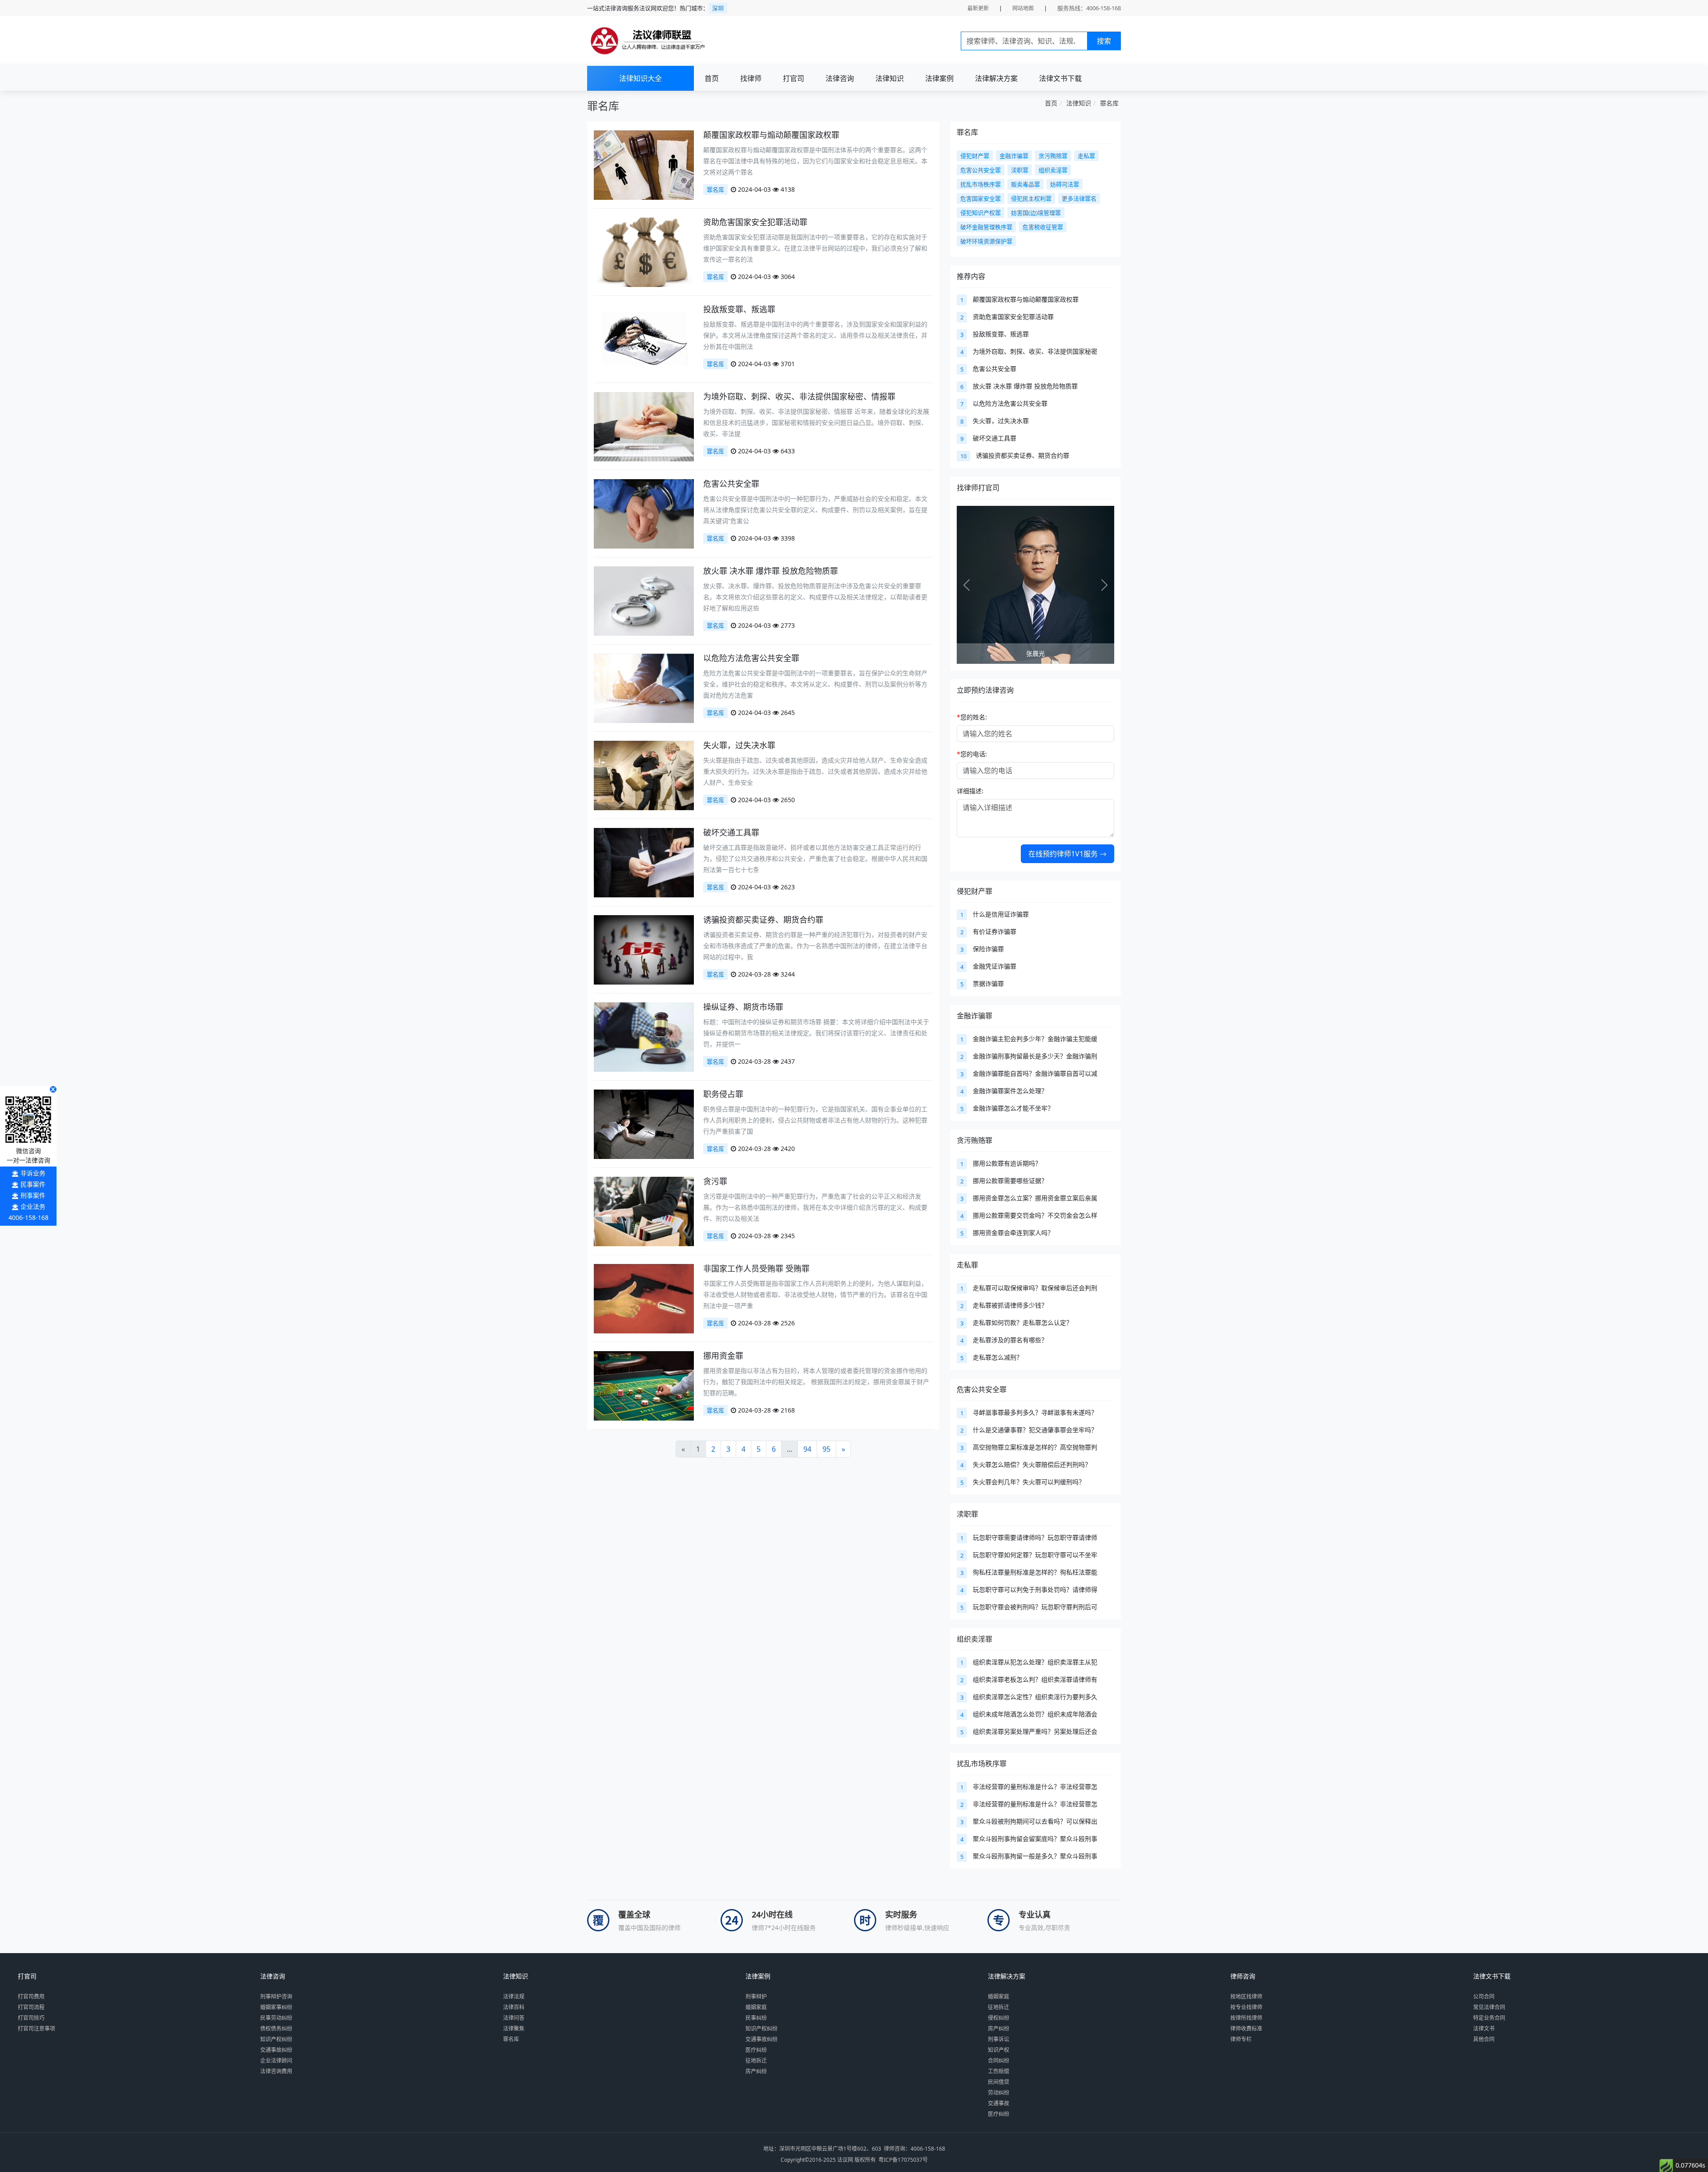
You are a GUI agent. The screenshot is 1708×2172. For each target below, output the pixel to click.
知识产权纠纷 (276, 2039)
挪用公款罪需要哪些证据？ (1010, 1181)
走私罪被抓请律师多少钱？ (1010, 1305)
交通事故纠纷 (276, 2050)
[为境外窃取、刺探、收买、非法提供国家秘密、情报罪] (644, 426)
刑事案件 (33, 1195)
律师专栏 (1241, 2039)
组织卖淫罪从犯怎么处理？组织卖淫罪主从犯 (1035, 1662)
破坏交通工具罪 (731, 832)
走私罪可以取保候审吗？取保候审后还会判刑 (1035, 1288)
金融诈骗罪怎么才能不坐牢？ (1013, 1108)
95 (826, 1449)
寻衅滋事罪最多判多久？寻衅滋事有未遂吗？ (1035, 1412)
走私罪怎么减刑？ (998, 1357)
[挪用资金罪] (644, 1385)
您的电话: (972, 754)
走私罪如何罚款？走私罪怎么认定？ (1023, 1322)
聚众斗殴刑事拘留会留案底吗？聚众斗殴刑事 (1035, 1839)
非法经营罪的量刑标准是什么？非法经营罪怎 (1035, 1786)
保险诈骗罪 (988, 949)
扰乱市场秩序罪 (982, 1764)
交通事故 (999, 2103)
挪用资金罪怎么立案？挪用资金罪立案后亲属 (1035, 1198)
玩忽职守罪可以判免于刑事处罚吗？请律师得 (1035, 1589)
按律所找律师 (1246, 2018)
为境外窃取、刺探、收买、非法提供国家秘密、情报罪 (799, 396)
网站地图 (1023, 8)
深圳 (718, 8)
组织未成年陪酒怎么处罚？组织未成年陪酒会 (1035, 1714)
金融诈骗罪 (975, 1016)
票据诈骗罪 (988, 983)
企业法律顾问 (276, 2061)
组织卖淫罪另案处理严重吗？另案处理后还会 (1035, 1731)
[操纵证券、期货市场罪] (644, 1036)
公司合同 (1484, 1996)
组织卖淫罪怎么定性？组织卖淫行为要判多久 (1035, 1697)
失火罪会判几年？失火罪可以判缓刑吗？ (1029, 1482)
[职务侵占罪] (644, 1124)
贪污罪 (715, 1181)
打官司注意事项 (36, 2029)
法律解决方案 (996, 78)
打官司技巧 (31, 2018)
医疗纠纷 (756, 2050)
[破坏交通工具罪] (644, 862)
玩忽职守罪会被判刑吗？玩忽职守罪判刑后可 (1035, 1607)
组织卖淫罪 (975, 1639)
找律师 (751, 78)
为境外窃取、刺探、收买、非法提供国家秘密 (1035, 351)
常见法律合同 (1489, 2007)
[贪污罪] (644, 1211)
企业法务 (33, 1206)
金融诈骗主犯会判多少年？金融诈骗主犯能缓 (1035, 1039)
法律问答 (514, 2018)
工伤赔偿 (999, 2071)
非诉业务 (33, 1173)
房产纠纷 (756, 2071)
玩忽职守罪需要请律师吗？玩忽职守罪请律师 (1035, 1537)
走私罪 (967, 1265)
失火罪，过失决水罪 (739, 745)
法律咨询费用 (276, 2071)
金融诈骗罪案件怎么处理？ (1010, 1091)
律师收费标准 (1246, 2029)
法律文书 (1484, 2029)
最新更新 (978, 8)
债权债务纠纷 (276, 2029)
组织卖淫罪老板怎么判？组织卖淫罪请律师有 (1035, 1679)
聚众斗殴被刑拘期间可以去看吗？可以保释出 (1035, 1821)
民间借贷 (999, 2082)
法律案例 (939, 78)
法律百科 (514, 2007)
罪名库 (1109, 103)
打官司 (794, 78)
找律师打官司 (978, 488)
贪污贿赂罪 (975, 1140)
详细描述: (970, 791)
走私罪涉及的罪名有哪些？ (1010, 1340)
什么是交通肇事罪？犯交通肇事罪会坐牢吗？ (1035, 1430)
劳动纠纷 (999, 2093)
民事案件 (33, 1184)
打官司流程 (31, 2007)
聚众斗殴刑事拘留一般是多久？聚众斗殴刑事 (1035, 1856)
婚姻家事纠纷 (276, 2007)
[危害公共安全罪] (644, 513)
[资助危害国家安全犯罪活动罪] (644, 252)
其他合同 (1484, 2039)
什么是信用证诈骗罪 (1001, 914)
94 (807, 1449)
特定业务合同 (1489, 2018)
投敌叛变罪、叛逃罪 (739, 309)
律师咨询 (1243, 1976)
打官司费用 (31, 1996)
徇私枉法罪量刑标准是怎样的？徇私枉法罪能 (1035, 1572)
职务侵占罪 (723, 1094)
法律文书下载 (1060, 78)
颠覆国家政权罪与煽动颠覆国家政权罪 (771, 135)
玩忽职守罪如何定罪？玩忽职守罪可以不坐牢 (1035, 1555)
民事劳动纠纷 (276, 2018)
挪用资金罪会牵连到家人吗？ (1013, 1233)
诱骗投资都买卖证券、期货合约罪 (763, 920)
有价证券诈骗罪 (995, 931)
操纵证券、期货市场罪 (743, 1007)
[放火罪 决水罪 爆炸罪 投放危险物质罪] (644, 600)
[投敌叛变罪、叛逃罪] (644, 339)
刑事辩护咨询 (276, 1996)
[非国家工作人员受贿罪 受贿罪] (644, 1298)
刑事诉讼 (999, 2039)
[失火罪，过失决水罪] (644, 775)
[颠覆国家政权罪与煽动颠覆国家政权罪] (644, 164)
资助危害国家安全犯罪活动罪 (755, 222)
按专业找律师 (1246, 2007)
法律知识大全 (640, 78)
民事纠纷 (756, 2018)
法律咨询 (840, 78)
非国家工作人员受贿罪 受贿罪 (756, 1268)
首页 (712, 78)
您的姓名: (972, 717)
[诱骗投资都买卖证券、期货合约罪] (644, 949)
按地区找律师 (1246, 1996)
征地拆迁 (756, 2061)
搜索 (1104, 41)
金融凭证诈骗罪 (995, 966)
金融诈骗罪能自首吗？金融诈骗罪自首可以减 (1035, 1073)
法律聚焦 (514, 2029)
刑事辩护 (756, 1996)
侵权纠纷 (999, 2018)
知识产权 (999, 2050)
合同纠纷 (999, 2061)
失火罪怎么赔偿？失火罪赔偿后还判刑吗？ (1032, 1464)
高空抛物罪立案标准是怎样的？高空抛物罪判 (1035, 1447)
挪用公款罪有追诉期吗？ (1007, 1163)
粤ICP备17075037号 (903, 2160)
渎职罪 (967, 1514)
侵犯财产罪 (975, 891)
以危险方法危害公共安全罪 (751, 658)
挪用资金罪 (723, 1356)
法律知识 (890, 78)
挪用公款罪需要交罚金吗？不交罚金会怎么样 (1035, 1215)
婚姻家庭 (756, 2007)
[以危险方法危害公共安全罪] (644, 688)
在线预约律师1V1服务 (1064, 854)
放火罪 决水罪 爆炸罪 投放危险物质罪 (771, 571)
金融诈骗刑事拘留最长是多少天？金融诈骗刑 (1035, 1056)
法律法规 (514, 1996)
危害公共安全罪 (731, 484)
